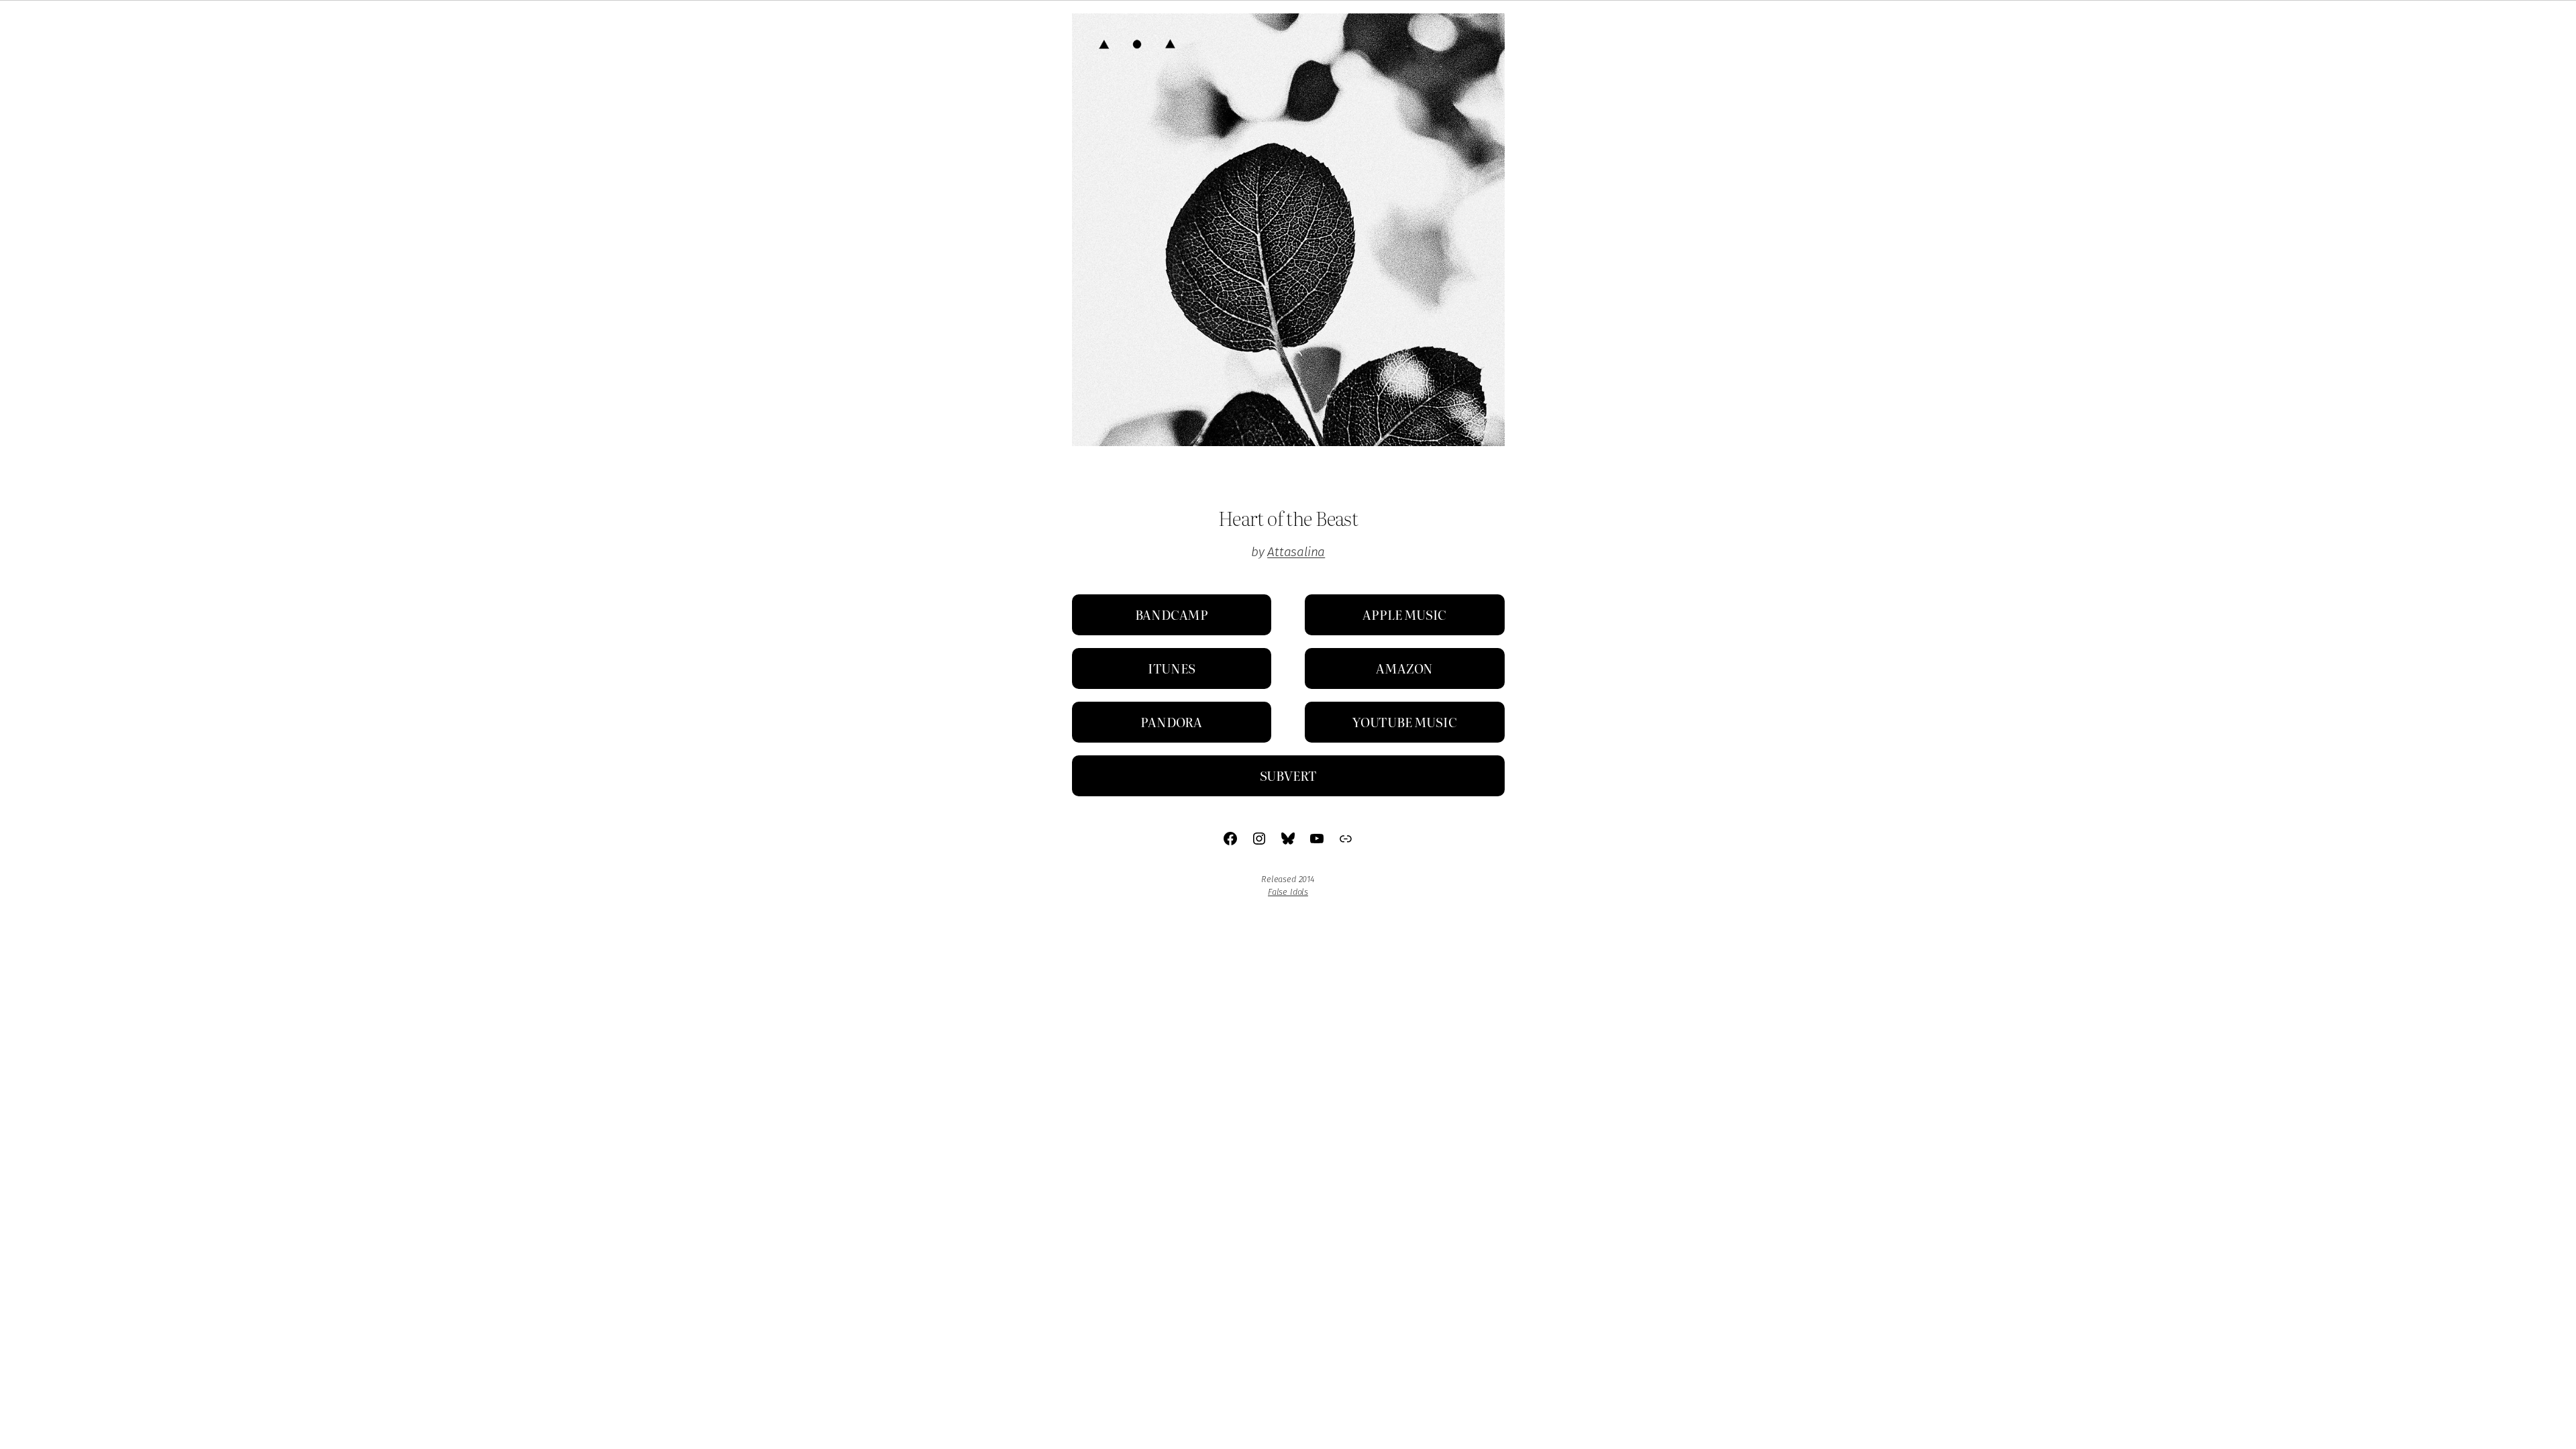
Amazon (1404, 668)
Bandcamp (1172, 614)
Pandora (1171, 721)
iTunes (1172, 668)
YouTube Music (1405, 721)
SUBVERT (1288, 775)
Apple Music (1404, 614)
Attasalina (1296, 552)
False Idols (1288, 892)
